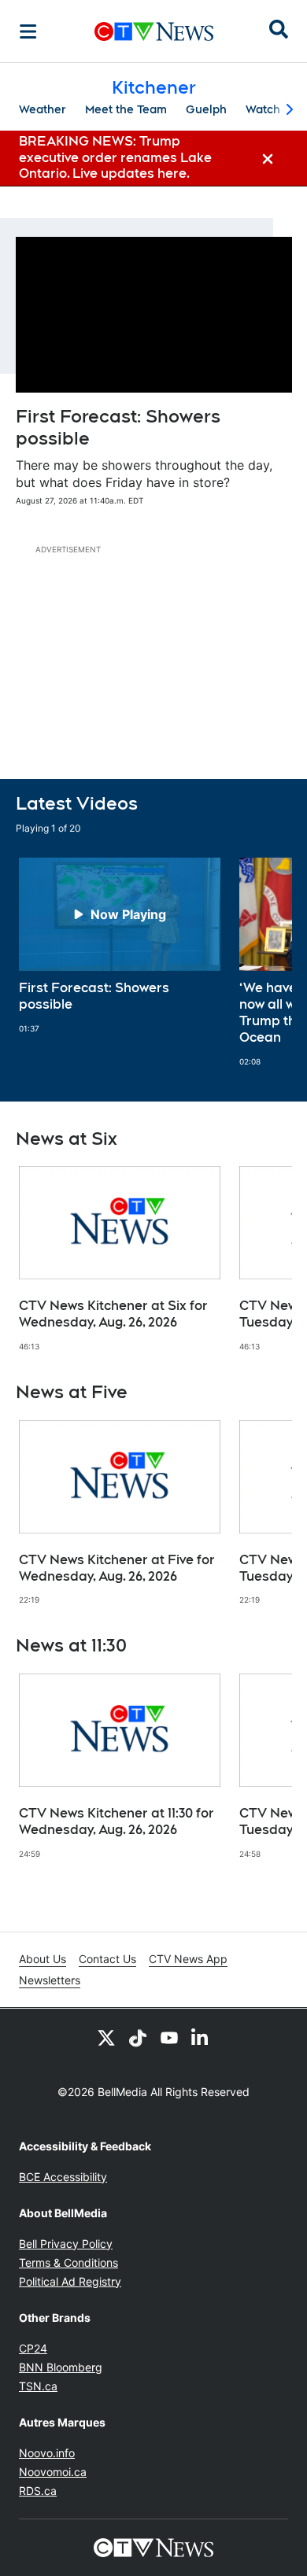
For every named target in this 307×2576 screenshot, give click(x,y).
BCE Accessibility (63, 2177)
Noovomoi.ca (53, 2472)
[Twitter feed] (106, 2037)
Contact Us (107, 1959)
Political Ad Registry (70, 2281)
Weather (43, 109)
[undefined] (120, 946)
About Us (43, 1959)
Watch (263, 109)
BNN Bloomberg (61, 2367)
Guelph (206, 109)
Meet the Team (126, 109)
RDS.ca (38, 2491)
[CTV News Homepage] (154, 31)
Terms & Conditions (68, 2262)
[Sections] (28, 31)
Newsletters (50, 1980)
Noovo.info (47, 2453)
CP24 (33, 2348)
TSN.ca (38, 2386)
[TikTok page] (138, 2037)
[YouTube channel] (169, 2037)
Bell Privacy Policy (66, 2244)
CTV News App (188, 1959)
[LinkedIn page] (201, 2037)
